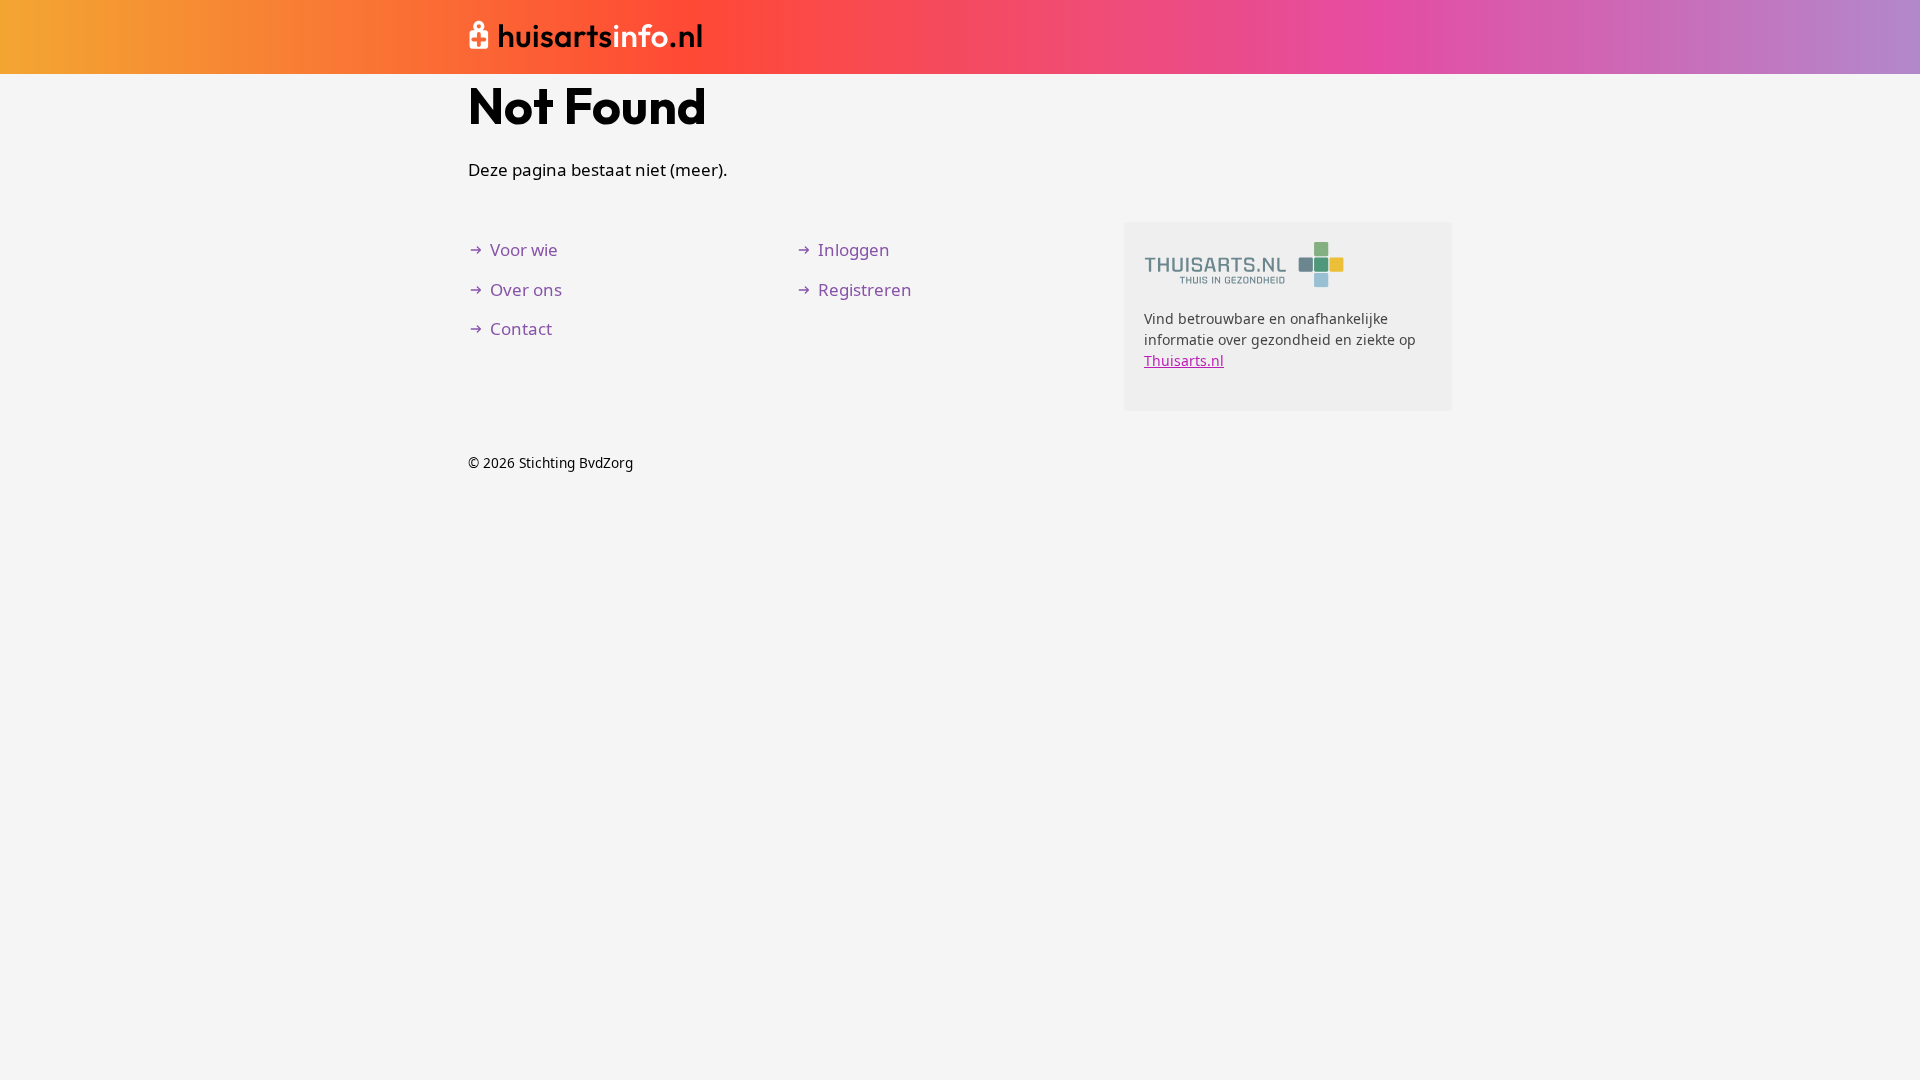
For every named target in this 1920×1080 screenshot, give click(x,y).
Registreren (865, 289)
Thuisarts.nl (1184, 360)
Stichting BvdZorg (576, 462)
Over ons (526, 289)
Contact (521, 328)
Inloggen (854, 249)
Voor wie (524, 249)
